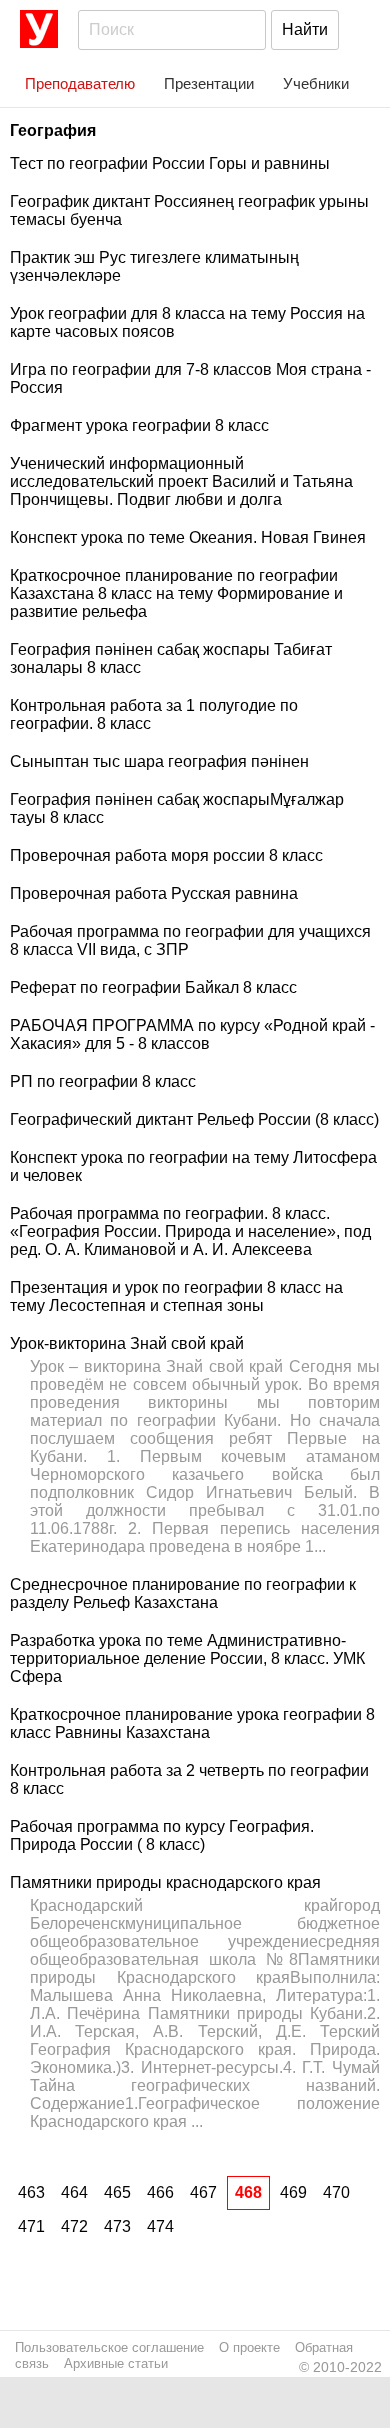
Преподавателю (80, 83)
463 (31, 2192)
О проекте (249, 2347)
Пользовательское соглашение (109, 2347)
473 (117, 2226)
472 (74, 2226)
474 (160, 2226)
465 (117, 2192)
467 (203, 2192)
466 (160, 2192)
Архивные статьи (116, 2363)
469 (293, 2192)
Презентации (209, 83)
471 (31, 2226)
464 (74, 2192)
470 (336, 2192)
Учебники (316, 83)
